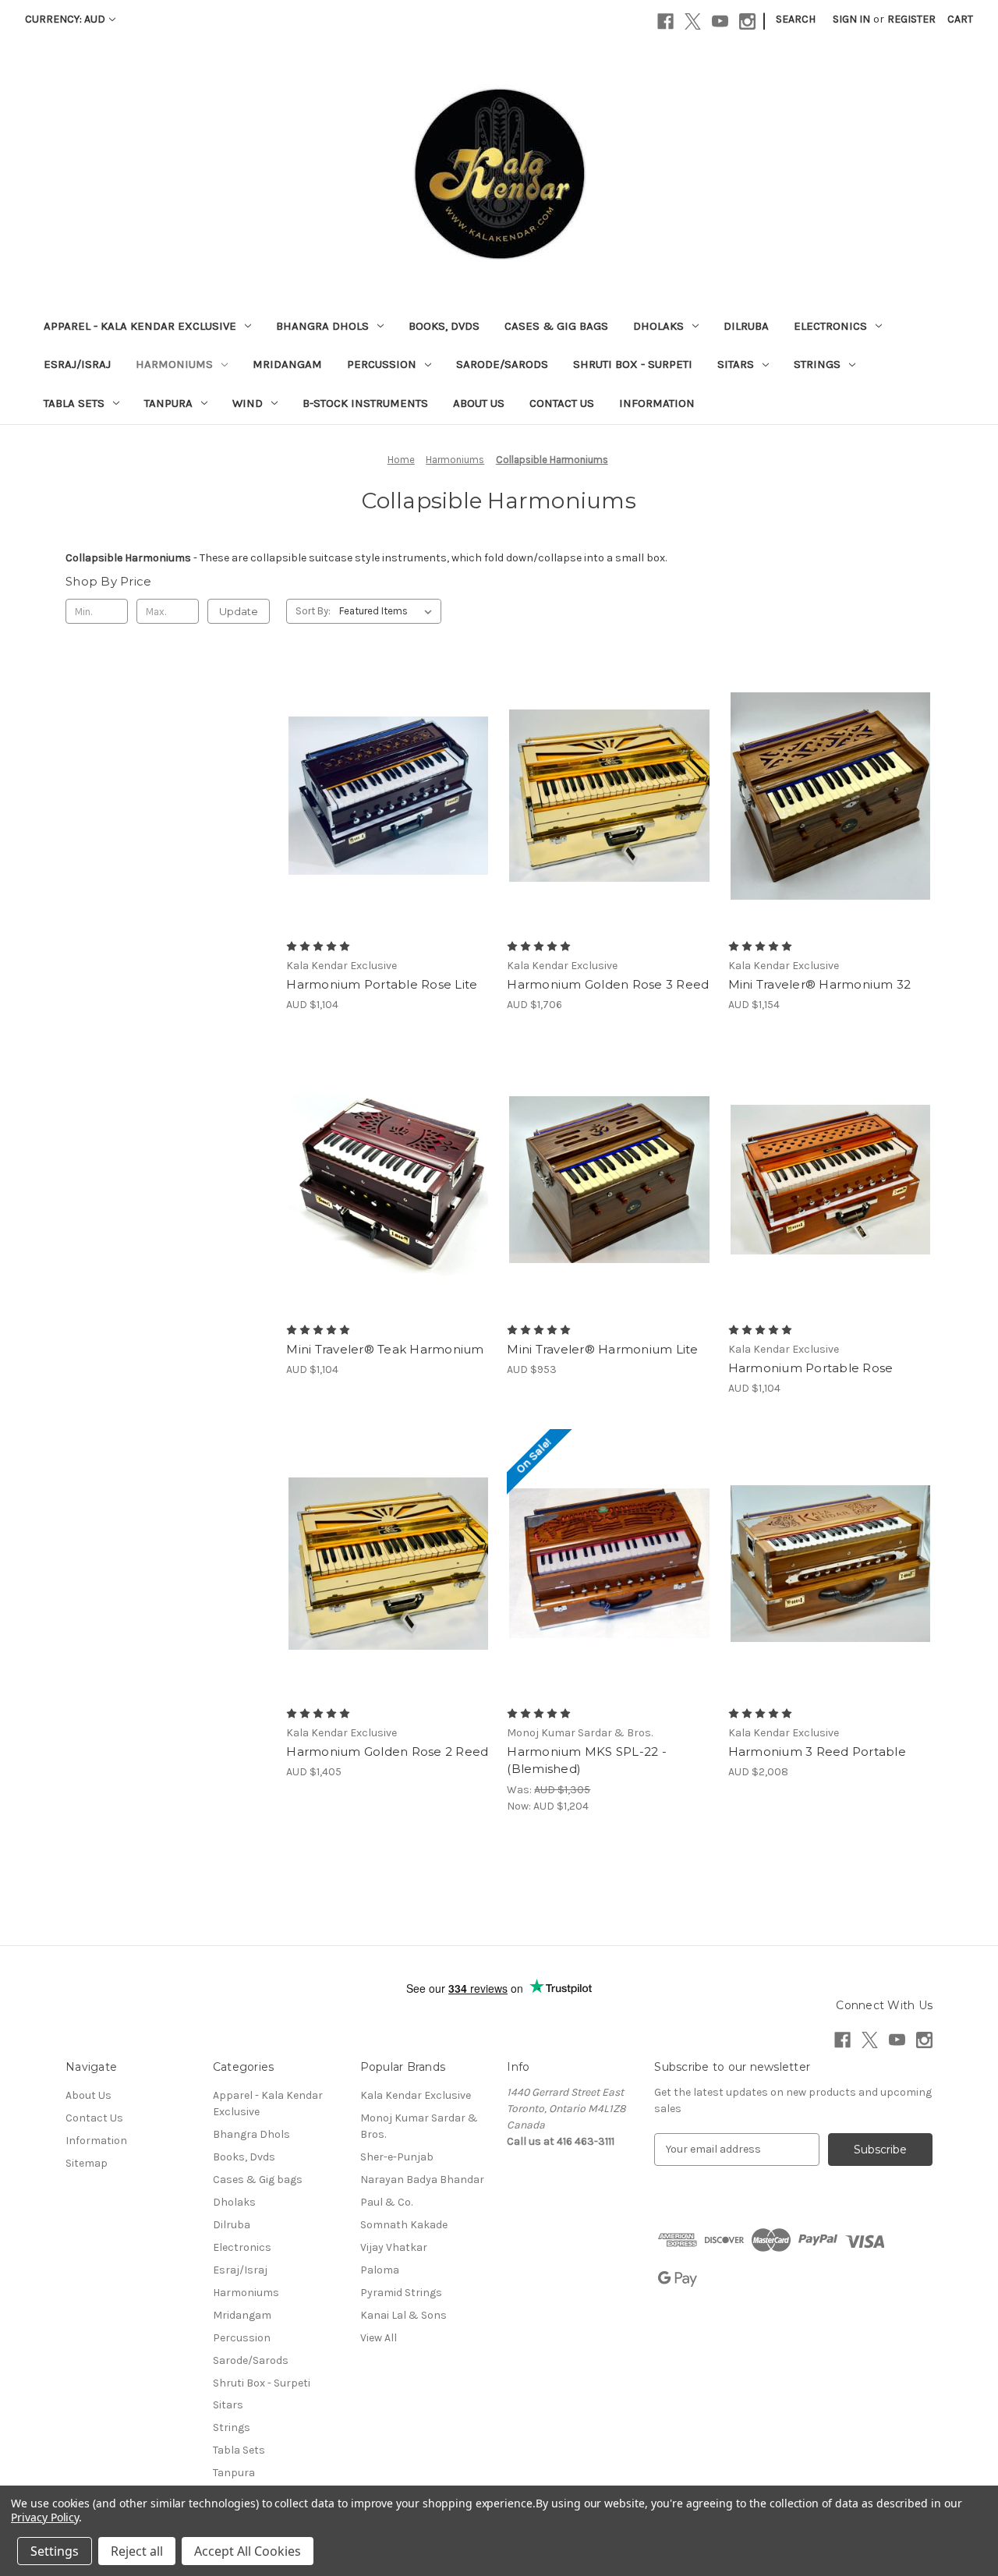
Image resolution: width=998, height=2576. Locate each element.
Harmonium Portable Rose (811, 1368)
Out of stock (388, 823)
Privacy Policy (45, 2517)
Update (239, 611)
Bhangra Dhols (322, 326)
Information (657, 403)
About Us (479, 403)
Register (911, 19)
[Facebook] (665, 21)
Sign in (851, 19)
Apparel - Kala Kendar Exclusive (140, 326)
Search (796, 19)
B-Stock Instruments (365, 403)
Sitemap (87, 2163)
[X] (693, 21)
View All (379, 2338)
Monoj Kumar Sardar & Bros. (419, 2126)
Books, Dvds (444, 326)
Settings (55, 2551)
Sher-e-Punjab (397, 2157)
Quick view (385, 768)
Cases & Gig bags (556, 326)
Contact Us (562, 403)
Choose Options (610, 823)
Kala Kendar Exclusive (416, 2095)
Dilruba (746, 326)
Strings (817, 364)
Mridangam (287, 364)
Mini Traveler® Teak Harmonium (385, 1349)
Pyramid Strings (401, 2293)
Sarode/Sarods (502, 364)
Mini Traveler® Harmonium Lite (602, 1349)
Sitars (736, 364)
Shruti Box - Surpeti (633, 364)
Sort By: (313, 611)
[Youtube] (720, 21)
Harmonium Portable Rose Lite (382, 984)
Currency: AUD (65, 19)
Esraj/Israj (77, 364)
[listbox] (389, 611)
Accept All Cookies (248, 2551)
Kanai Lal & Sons (403, 2315)
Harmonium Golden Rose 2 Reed (387, 1752)
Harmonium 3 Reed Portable (817, 1752)
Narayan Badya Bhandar (422, 2180)
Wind (248, 403)
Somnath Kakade (404, 2225)
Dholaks (658, 326)
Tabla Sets (74, 403)
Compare (384, 796)
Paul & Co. (386, 2202)
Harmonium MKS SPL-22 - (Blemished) (587, 1760)
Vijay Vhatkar (394, 2247)
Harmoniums (174, 364)
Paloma (380, 2270)
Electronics (830, 326)
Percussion (382, 364)
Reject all (137, 2551)
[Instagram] (747, 21)
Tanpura (168, 403)
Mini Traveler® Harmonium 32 (820, 984)
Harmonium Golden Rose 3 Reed (608, 984)
